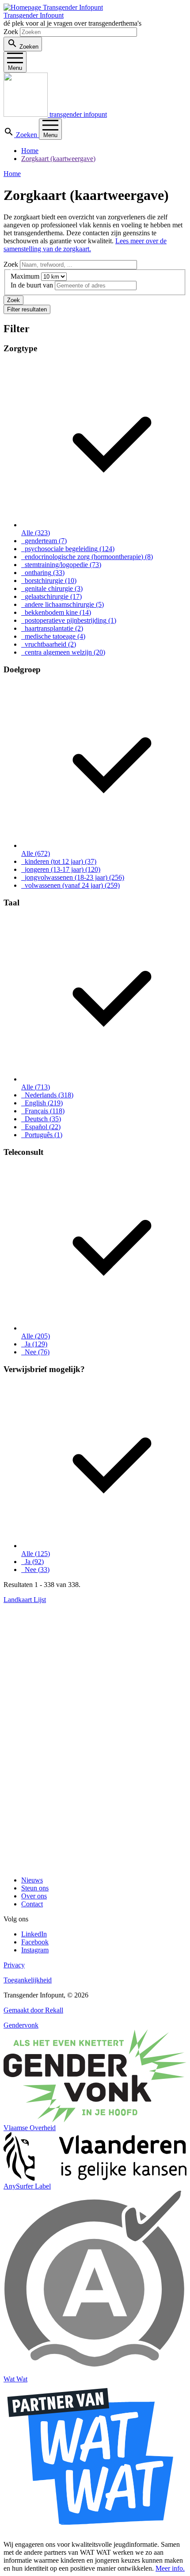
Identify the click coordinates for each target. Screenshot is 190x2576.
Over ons (34, 1896)
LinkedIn (34, 1934)
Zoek (11, 32)
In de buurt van (32, 285)
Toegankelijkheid (28, 1980)
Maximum (25, 276)
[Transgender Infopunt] (53, 7)
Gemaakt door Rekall (33, 2010)
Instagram (35, 1950)
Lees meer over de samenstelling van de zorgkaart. (85, 245)
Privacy (14, 1965)
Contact (32, 1904)
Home (30, 151)
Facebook (35, 1942)
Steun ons (35, 1888)
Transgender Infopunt (34, 15)
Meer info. (170, 2568)
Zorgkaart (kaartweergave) (58, 159)
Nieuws (32, 1880)
